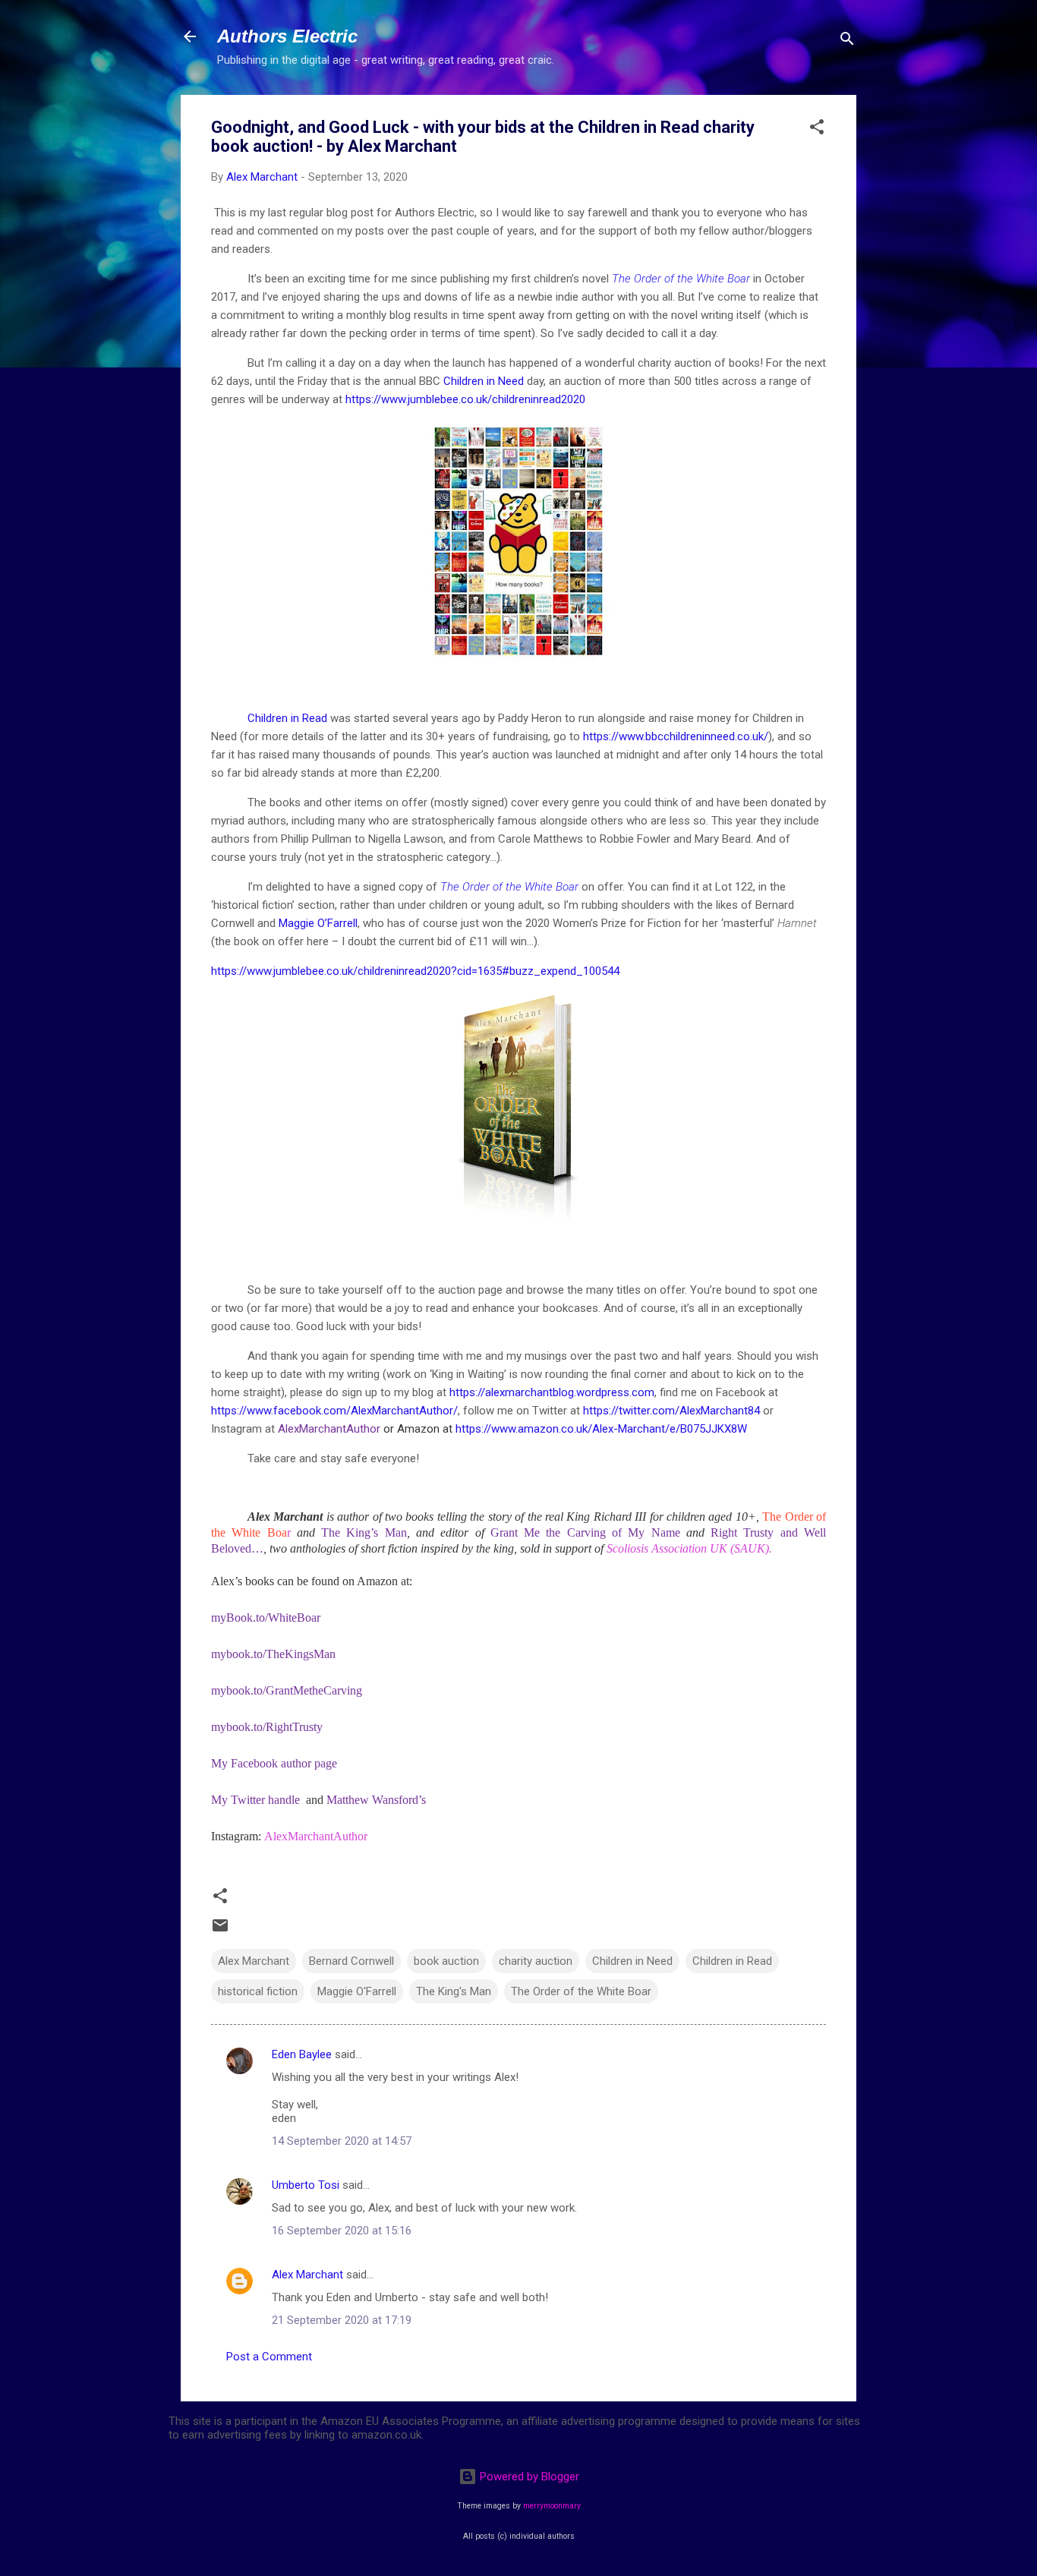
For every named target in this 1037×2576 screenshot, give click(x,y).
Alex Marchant (254, 1961)
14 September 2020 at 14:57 (342, 2141)
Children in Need (485, 381)
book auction (446, 1961)
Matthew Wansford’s (376, 1800)
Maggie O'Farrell (357, 1991)
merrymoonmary (552, 2506)
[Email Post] (220, 1931)
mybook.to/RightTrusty (267, 1727)
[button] (817, 129)
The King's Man (454, 1991)
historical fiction (258, 1991)
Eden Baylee (302, 2054)
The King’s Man (364, 1532)
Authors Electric (287, 36)
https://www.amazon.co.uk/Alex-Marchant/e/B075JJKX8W (601, 1429)
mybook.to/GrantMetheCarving (287, 1690)
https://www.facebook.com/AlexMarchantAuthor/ (334, 1411)
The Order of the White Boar (681, 279)
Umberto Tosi (306, 2185)
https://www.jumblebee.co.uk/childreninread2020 (465, 399)
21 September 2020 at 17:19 (342, 2320)
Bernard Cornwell (351, 1961)
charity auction (536, 1961)
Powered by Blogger (528, 2477)
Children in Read (287, 718)
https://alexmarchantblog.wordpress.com (552, 1392)
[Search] (847, 41)
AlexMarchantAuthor (316, 1836)
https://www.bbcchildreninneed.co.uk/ (676, 736)
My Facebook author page (276, 1763)
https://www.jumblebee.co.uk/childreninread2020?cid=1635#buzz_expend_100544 (415, 971)
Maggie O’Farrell (317, 923)
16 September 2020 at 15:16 (342, 2231)
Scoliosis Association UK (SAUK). (689, 1548)
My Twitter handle (257, 1800)
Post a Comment (269, 2357)
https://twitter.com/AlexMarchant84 (671, 1411)
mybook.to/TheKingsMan (273, 1654)
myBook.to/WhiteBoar (266, 1617)
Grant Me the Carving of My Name (585, 1532)
